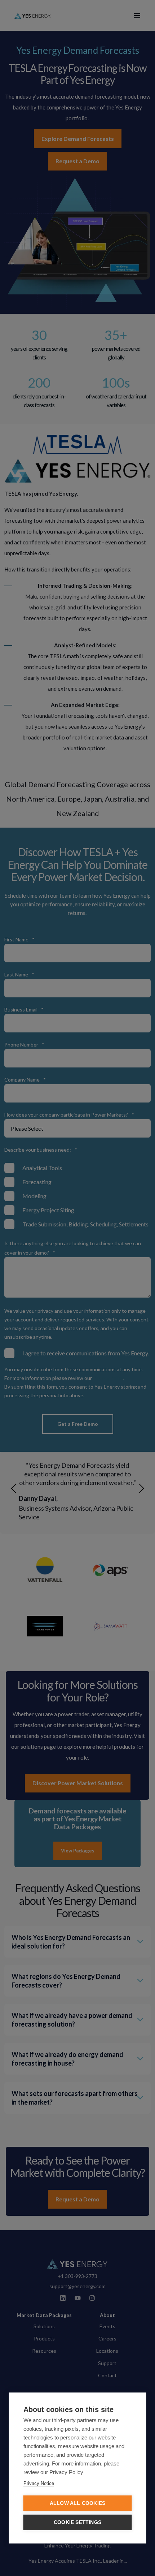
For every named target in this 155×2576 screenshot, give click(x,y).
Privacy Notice (39, 2483)
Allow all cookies (77, 2503)
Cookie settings (77, 2522)
